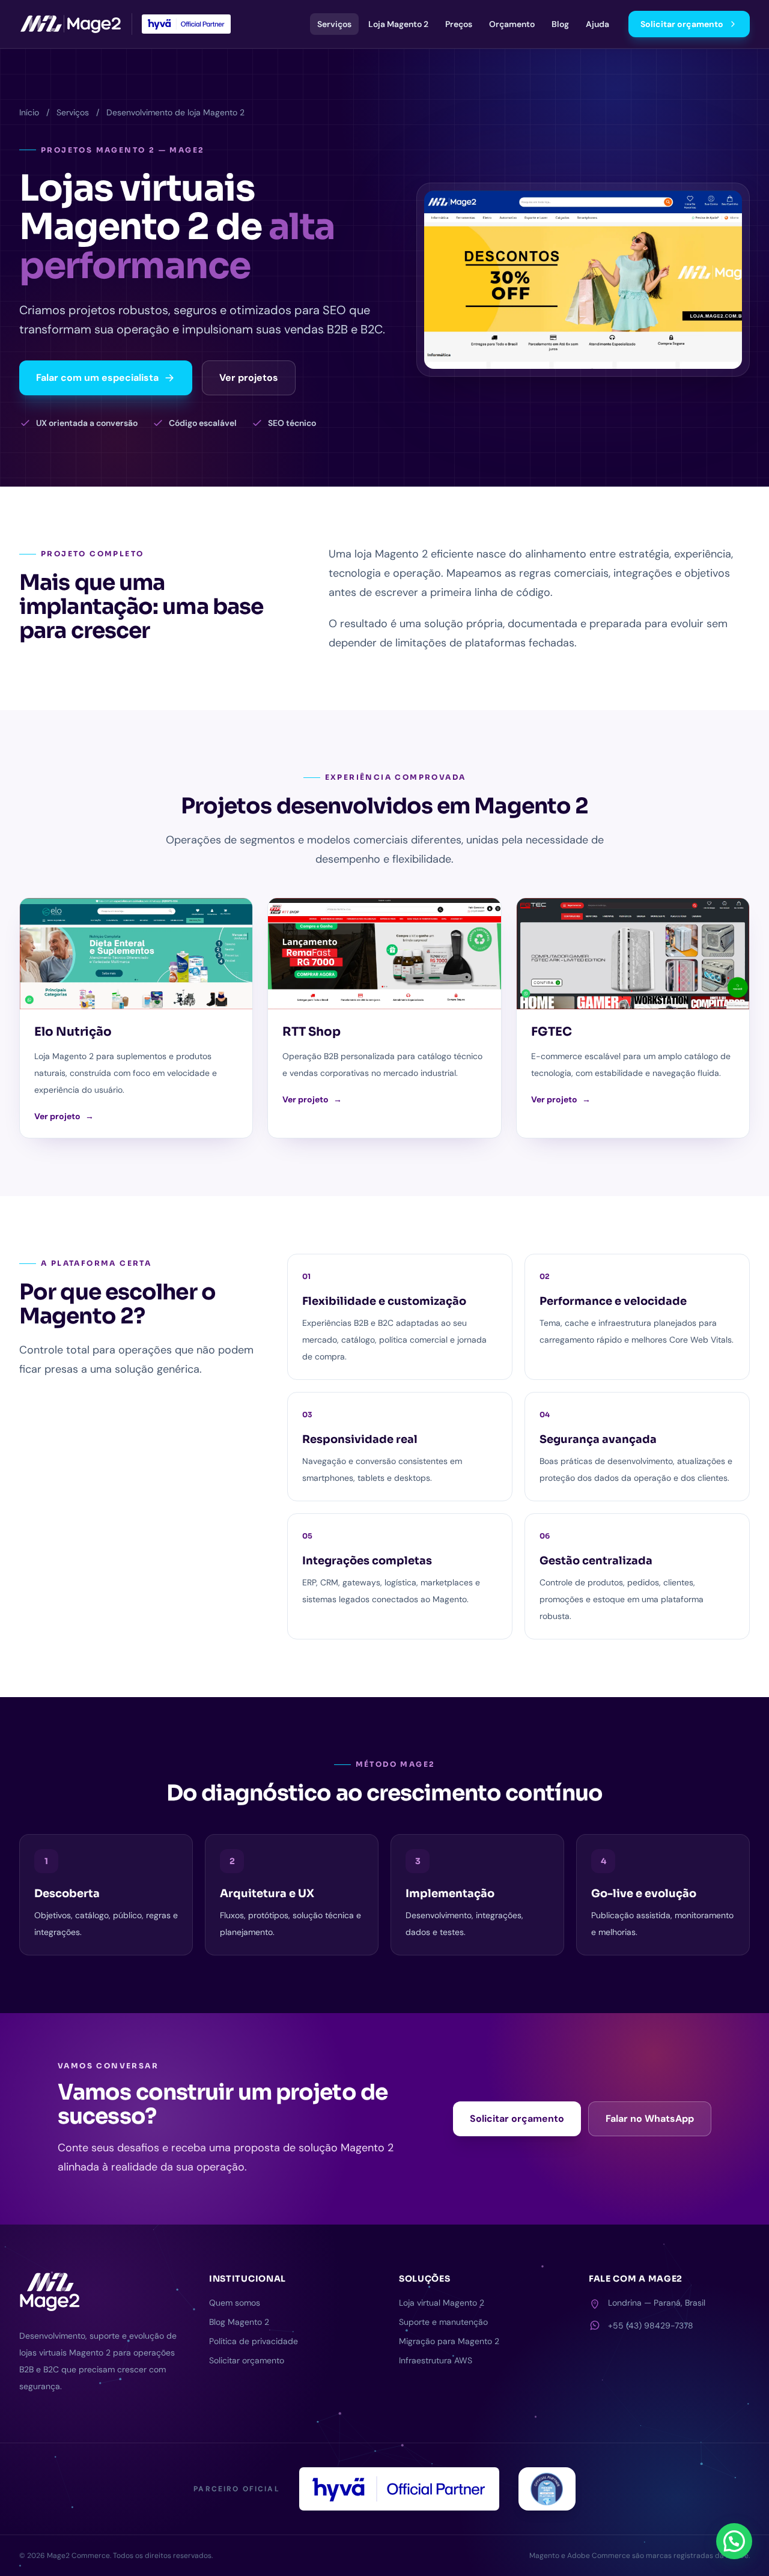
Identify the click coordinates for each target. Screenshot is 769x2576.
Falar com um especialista (97, 378)
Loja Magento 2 (398, 24)
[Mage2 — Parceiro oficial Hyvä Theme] (186, 24)
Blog (560, 24)
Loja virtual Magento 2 (442, 2303)
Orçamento (512, 24)
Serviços (334, 24)
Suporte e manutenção (443, 2322)
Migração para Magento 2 (449, 2341)
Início (29, 112)
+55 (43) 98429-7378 (651, 2325)
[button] (734, 2541)
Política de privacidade (254, 2341)
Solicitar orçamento (682, 24)
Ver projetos (249, 378)
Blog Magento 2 (239, 2322)
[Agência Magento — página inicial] (71, 24)
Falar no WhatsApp (650, 2119)
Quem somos (235, 2303)
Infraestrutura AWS (436, 2360)
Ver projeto (64, 1116)
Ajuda (597, 24)
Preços (459, 24)
